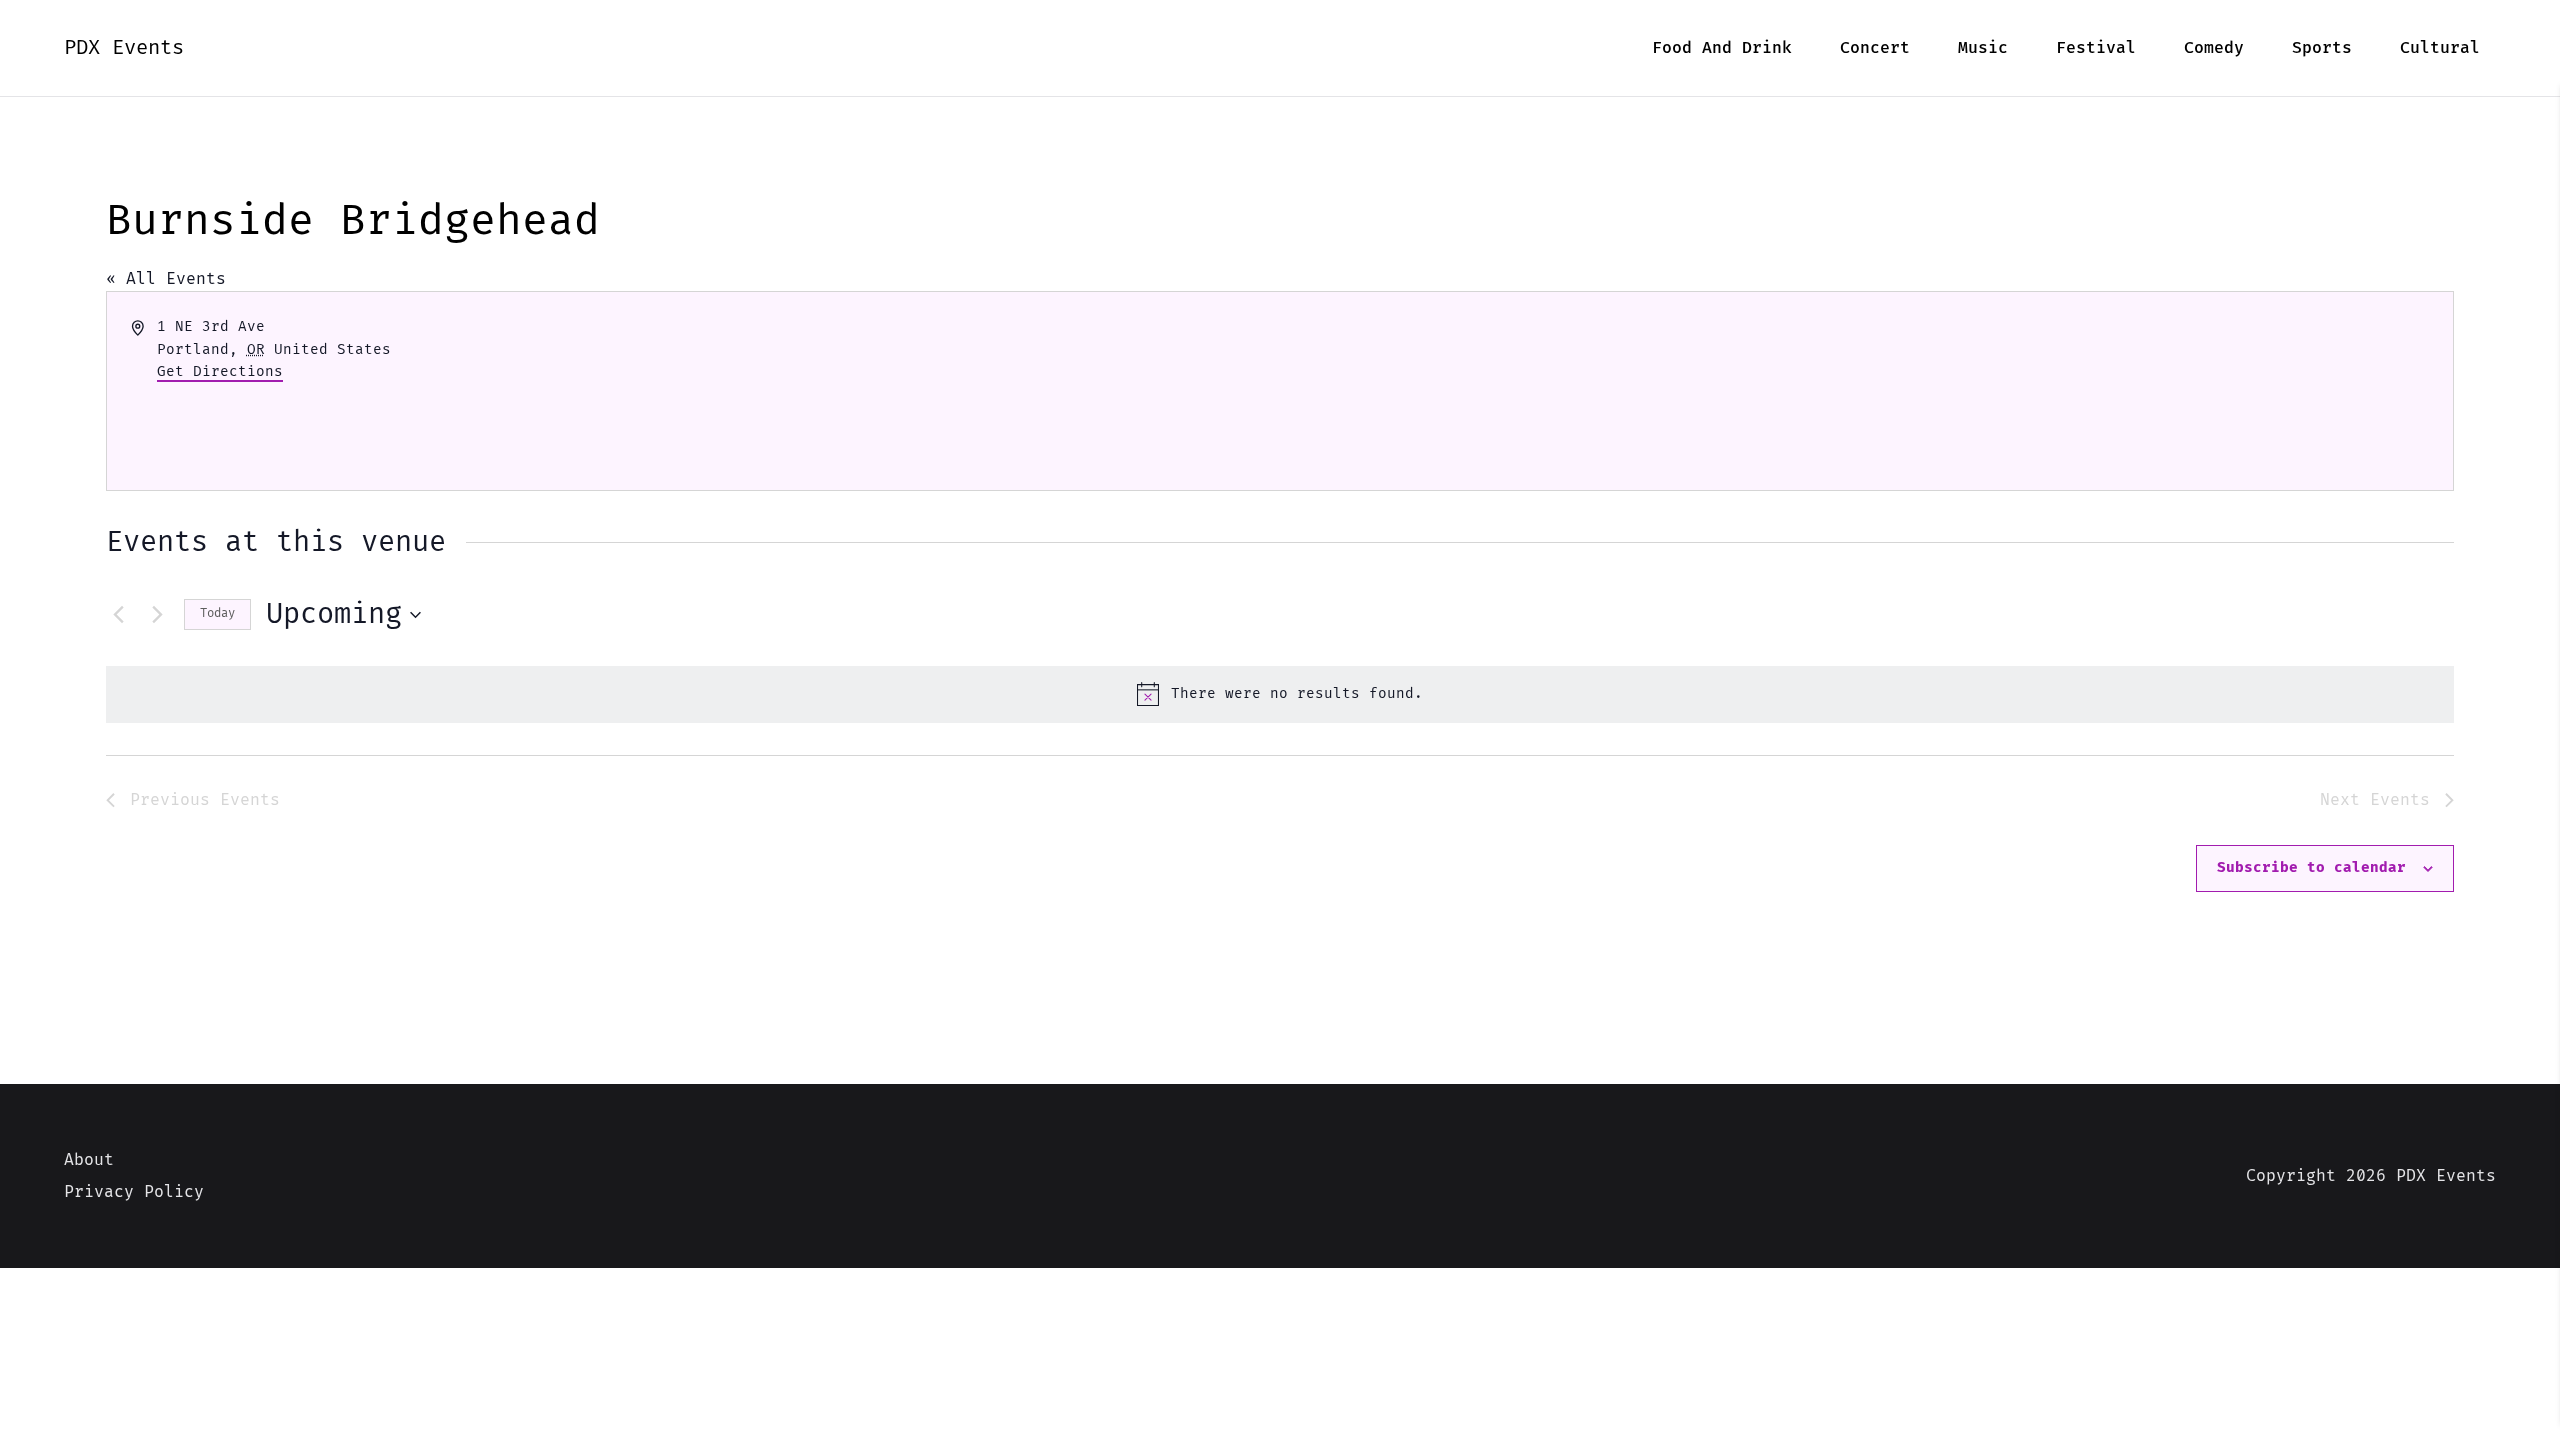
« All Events (166, 279)
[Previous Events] (118, 615)
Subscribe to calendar (2311, 867)
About (89, 1160)
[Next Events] (157, 615)
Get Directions (220, 371)
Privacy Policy (134, 1192)
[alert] (1280, 694)
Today (217, 613)
